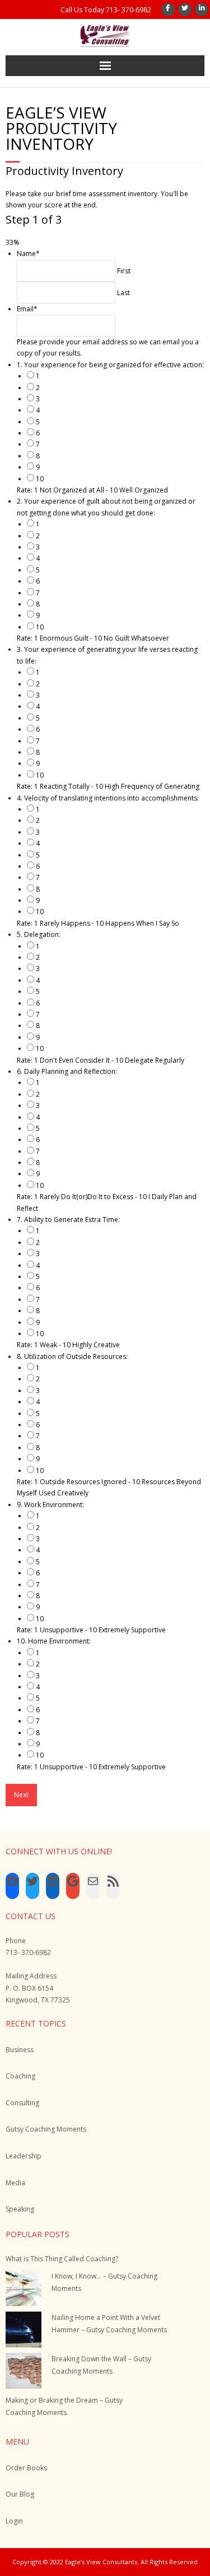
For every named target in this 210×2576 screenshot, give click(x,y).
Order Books (26, 2468)
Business (20, 2050)
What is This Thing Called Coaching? (62, 2259)
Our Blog (20, 2494)
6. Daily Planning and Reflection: (67, 1071)
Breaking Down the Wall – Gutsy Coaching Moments (101, 2365)
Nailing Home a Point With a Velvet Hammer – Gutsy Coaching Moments (109, 2324)
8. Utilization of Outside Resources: (72, 1356)
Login (14, 2521)
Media (15, 2183)
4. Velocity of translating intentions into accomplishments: (108, 798)
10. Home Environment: (54, 1641)
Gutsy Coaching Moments (46, 2129)
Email (27, 309)
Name (28, 254)
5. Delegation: (39, 934)
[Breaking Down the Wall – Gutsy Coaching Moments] (24, 2371)
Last (123, 293)
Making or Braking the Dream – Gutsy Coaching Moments (64, 2406)
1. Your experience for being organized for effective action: (110, 365)
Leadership (24, 2156)
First (124, 271)
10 (40, 479)
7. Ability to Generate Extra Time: (68, 1220)
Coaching (20, 2076)
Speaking (20, 2209)
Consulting (22, 2103)
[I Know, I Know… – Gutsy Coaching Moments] (24, 2288)
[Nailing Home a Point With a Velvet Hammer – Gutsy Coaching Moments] (24, 2329)
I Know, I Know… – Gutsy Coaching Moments (104, 2282)
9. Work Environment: (50, 1505)
